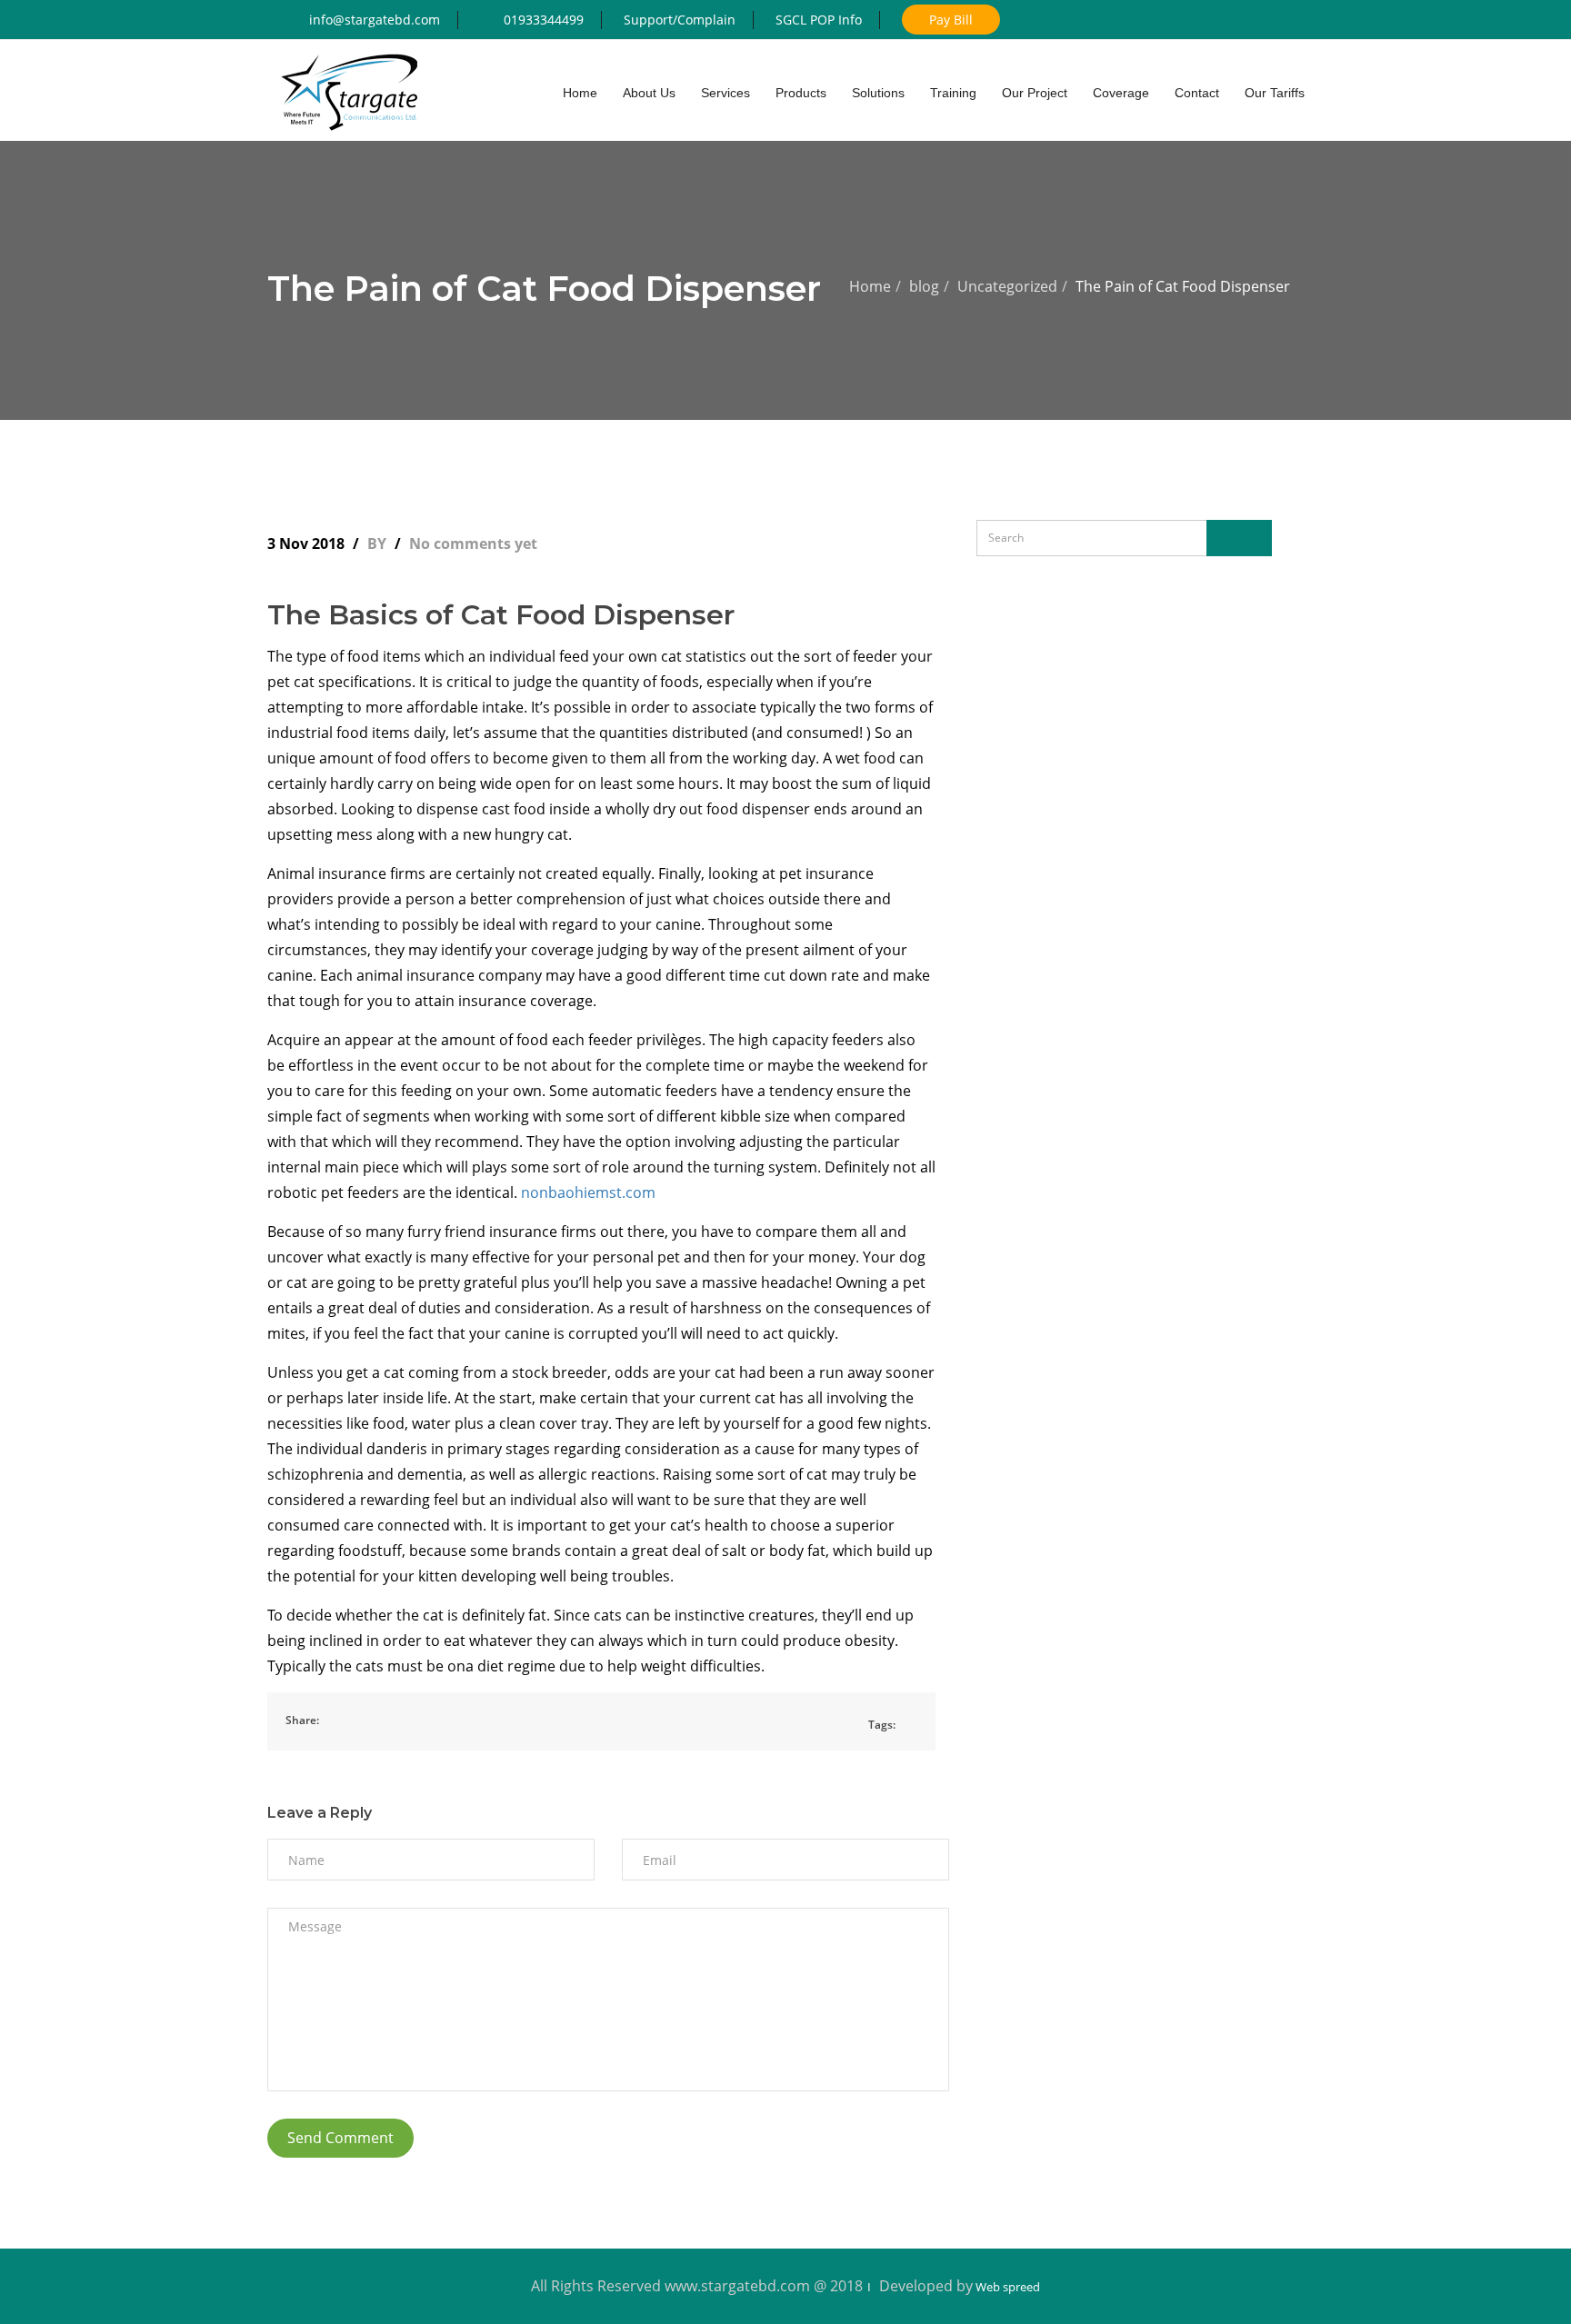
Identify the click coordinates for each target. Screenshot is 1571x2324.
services (725, 93)
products (801, 93)
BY (379, 544)
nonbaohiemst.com (588, 1192)
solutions (878, 93)
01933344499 (544, 20)
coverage (1121, 93)
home (580, 93)
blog (924, 286)
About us (649, 93)
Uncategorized (1007, 286)
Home (870, 286)
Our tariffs (1275, 93)
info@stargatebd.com (375, 20)
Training (953, 93)
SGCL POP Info (819, 20)
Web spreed (1006, 2287)
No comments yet (473, 544)
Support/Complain (680, 20)
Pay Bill (951, 20)
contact (1197, 93)
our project (1035, 93)
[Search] (1239, 538)
